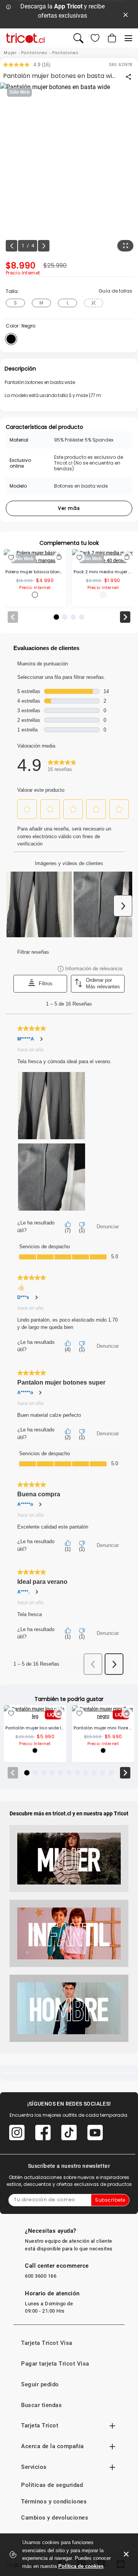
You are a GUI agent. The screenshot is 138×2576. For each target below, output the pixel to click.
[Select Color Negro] (11, 339)
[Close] (126, 14)
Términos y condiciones (54, 2502)
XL (94, 303)
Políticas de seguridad (52, 2485)
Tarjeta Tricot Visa (47, 2343)
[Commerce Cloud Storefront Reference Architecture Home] (25, 38)
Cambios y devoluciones (55, 2518)
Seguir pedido (40, 2384)
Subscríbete (110, 2200)
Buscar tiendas (41, 2405)
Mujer (10, 53)
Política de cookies (81, 2566)
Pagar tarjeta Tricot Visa (55, 2364)
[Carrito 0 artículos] (111, 38)
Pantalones (34, 53)
